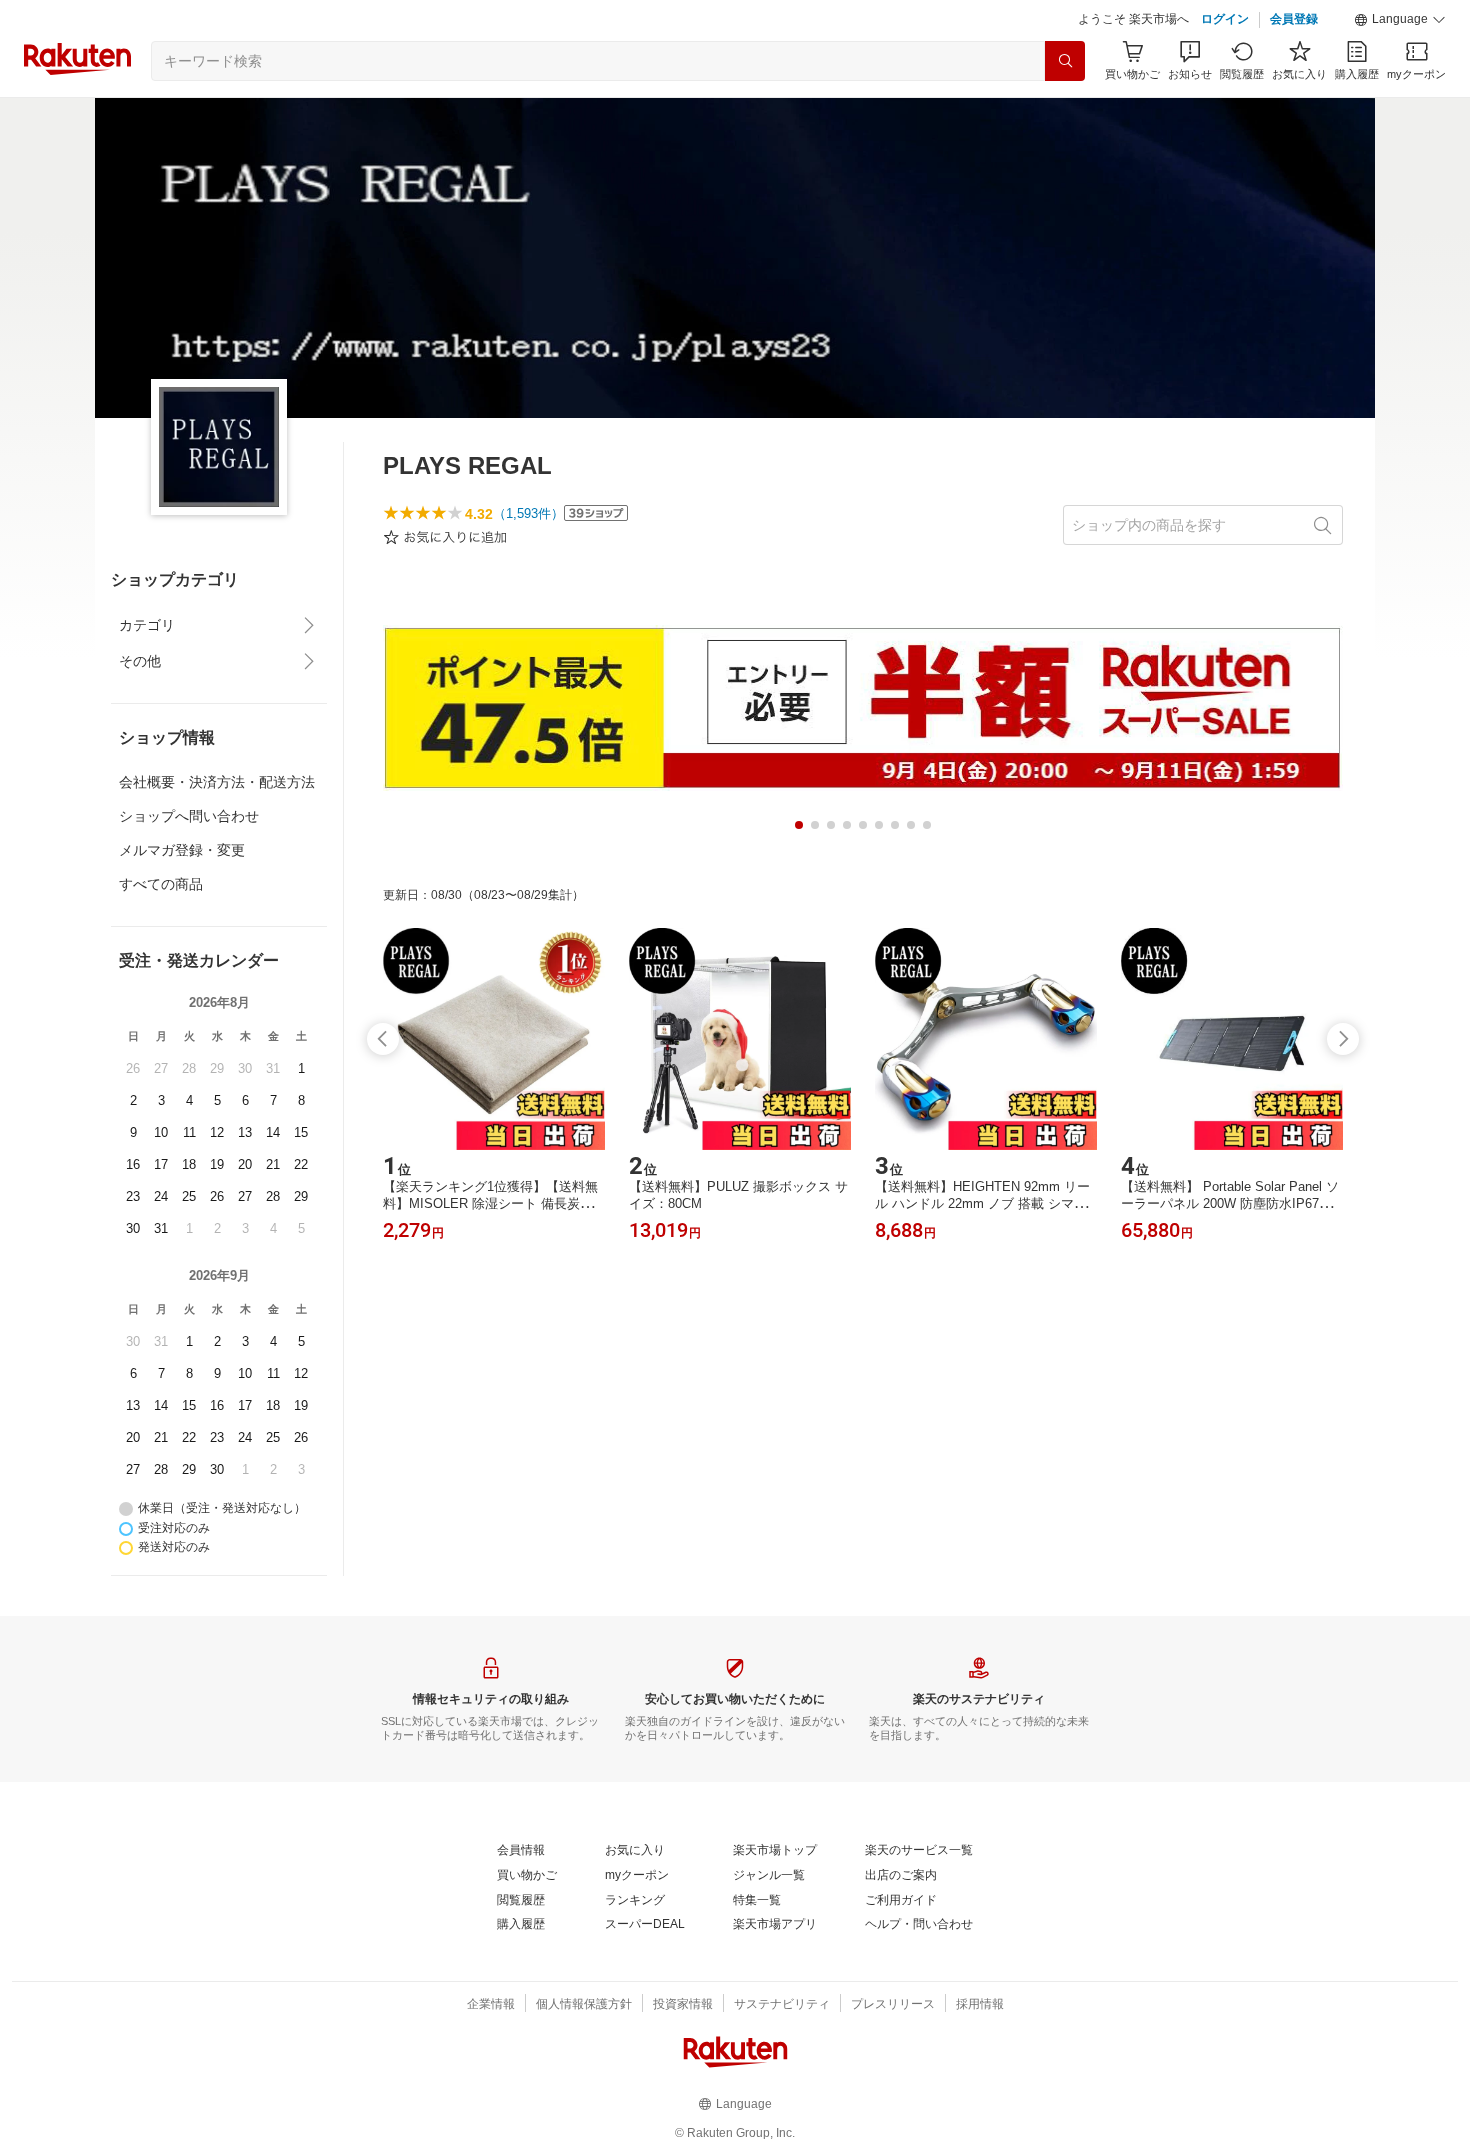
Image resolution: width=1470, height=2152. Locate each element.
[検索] (1065, 61)
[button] (1400, 20)
